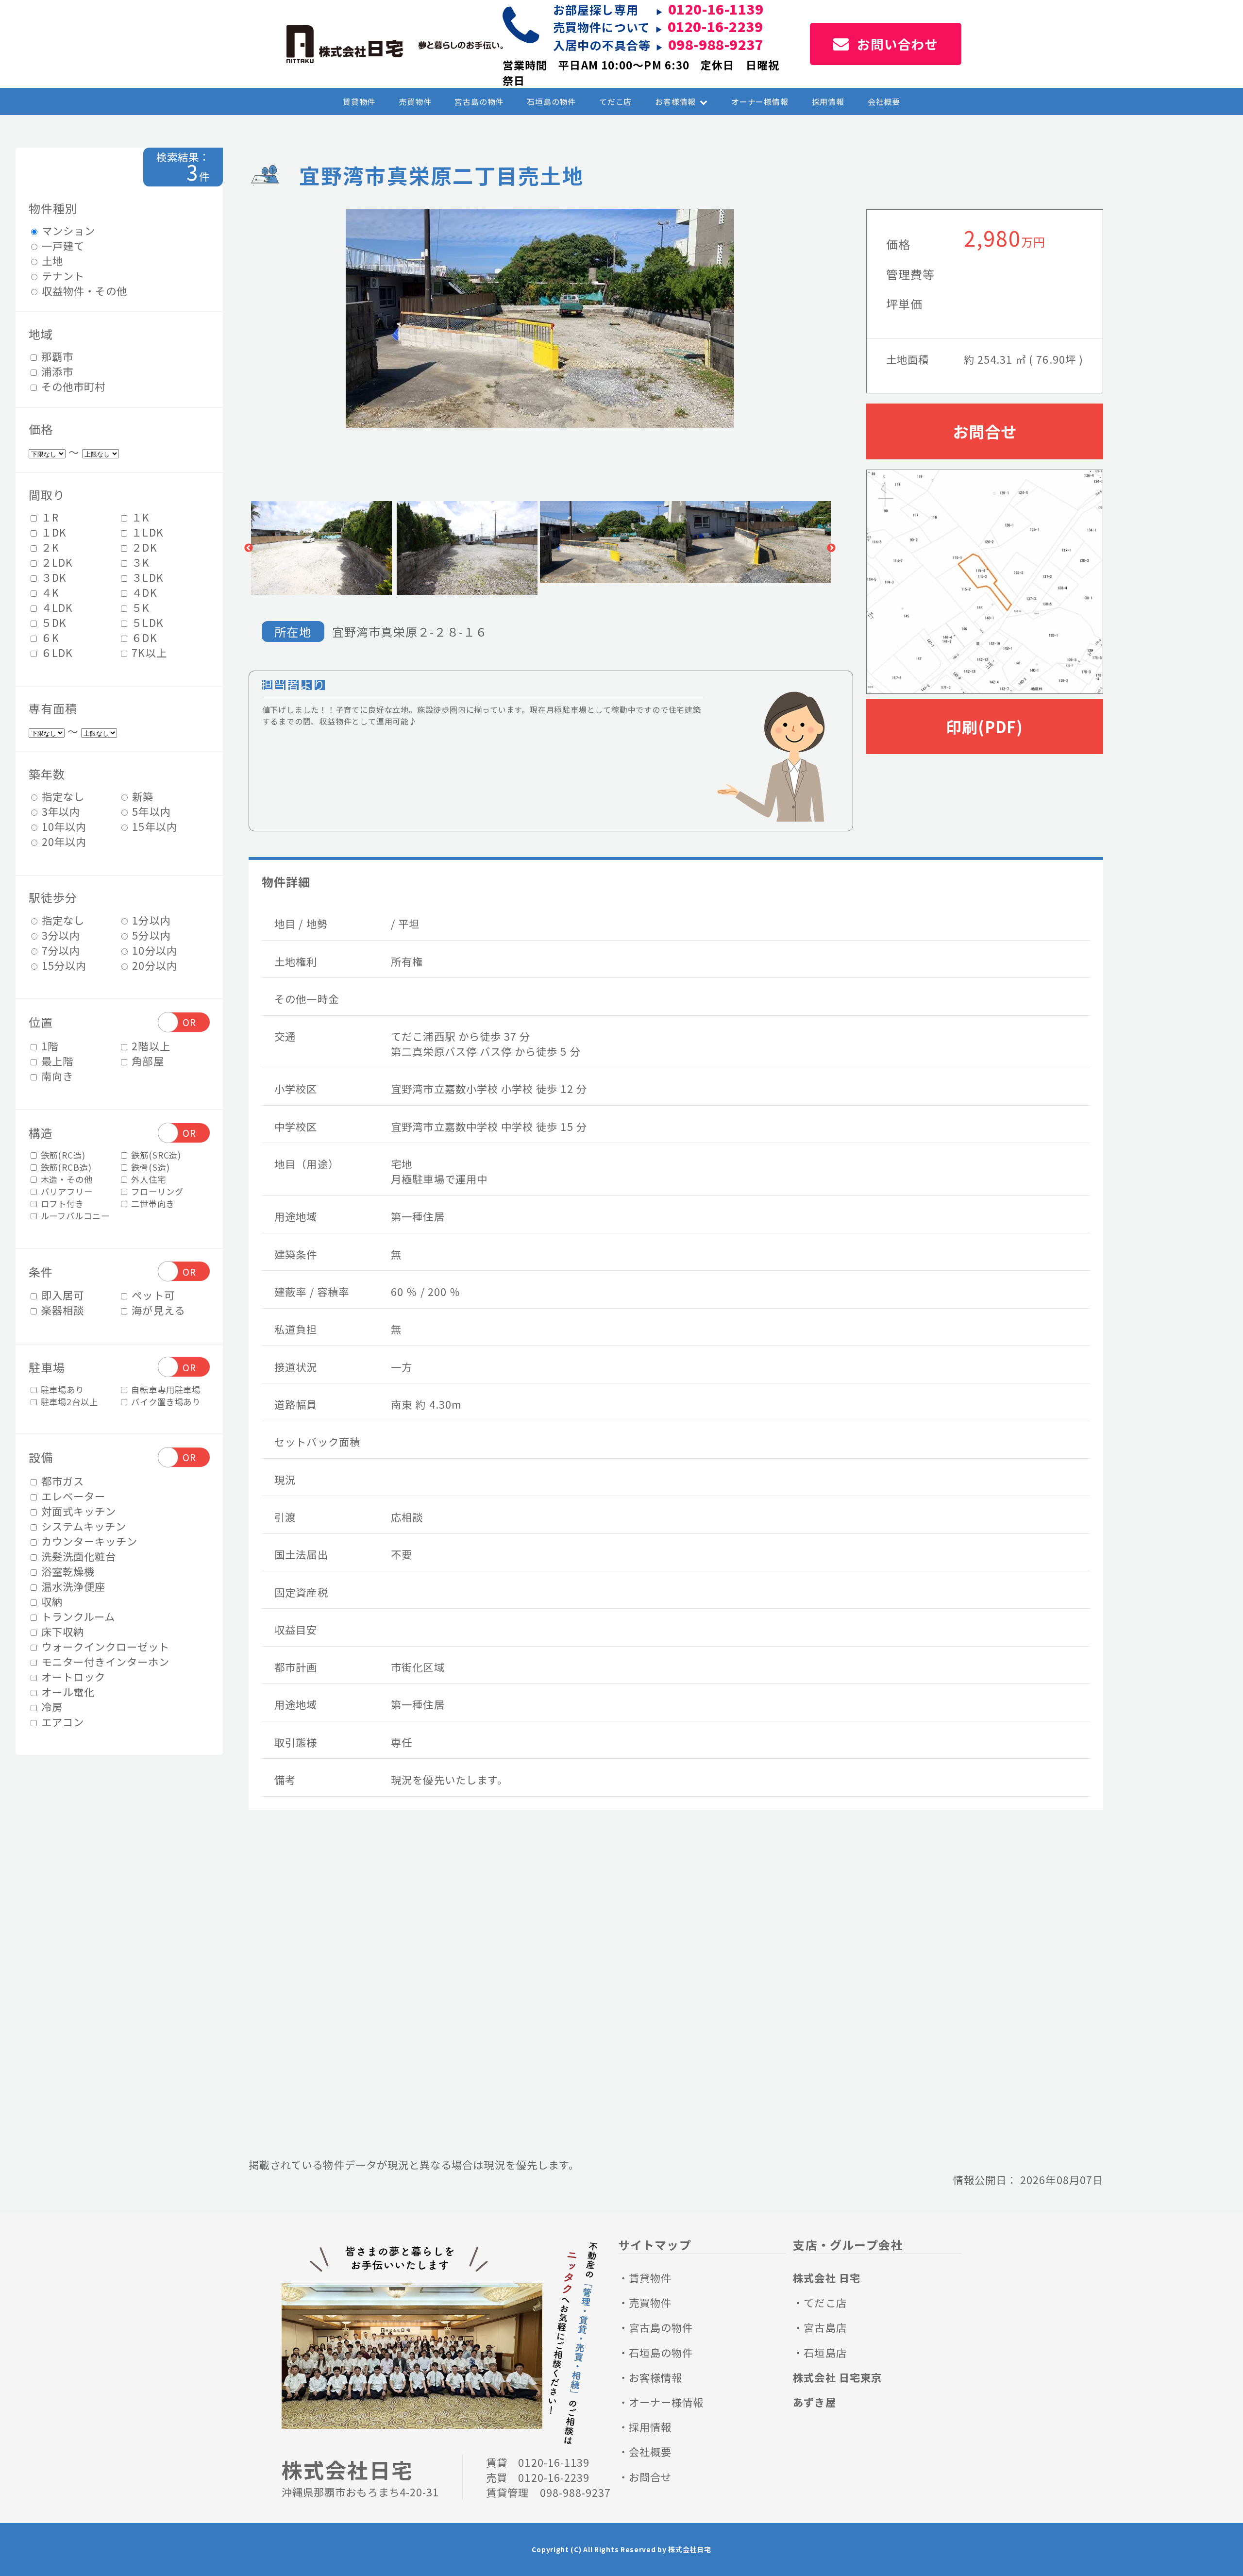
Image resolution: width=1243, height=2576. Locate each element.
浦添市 (56, 371)
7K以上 (148, 652)
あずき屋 (814, 2402)
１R (49, 517)
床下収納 (61, 1631)
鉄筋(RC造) (62, 1155)
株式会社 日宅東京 (837, 2377)
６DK (143, 637)
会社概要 (884, 101)
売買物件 (415, 101)
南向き (56, 1075)
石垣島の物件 (551, 101)
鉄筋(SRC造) (155, 1155)
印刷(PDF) (984, 726)
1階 (48, 1045)
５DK (52, 622)
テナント (62, 276)
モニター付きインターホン (104, 1661)
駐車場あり (61, 1389)
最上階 (56, 1060)
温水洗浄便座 (72, 1586)
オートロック (72, 1676)
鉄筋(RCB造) (65, 1167)
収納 (50, 1601)
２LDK (56, 562)
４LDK (56, 607)
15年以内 (153, 826)
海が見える (157, 1310)
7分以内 (59, 950)
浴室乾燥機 (67, 1571)
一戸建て (62, 245)
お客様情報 (675, 101)
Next (831, 548)
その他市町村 (72, 386)
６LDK (56, 652)
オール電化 (67, 1691)
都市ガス (61, 1480)
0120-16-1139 (554, 2462)
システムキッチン (83, 1525)
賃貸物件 (359, 101)
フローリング (156, 1191)
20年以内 (63, 841)
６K (49, 637)
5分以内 (150, 934)
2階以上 (149, 1045)
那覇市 (56, 356)
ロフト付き (61, 1204)
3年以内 (59, 811)
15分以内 (63, 965)
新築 (141, 796)
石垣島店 (825, 2352)
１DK (52, 532)
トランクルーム (77, 1616)
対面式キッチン (77, 1510)
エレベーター (72, 1495)
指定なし (62, 796)
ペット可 (151, 1295)
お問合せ (984, 431)
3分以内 (59, 934)
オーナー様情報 (760, 101)
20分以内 (153, 965)
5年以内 (150, 811)
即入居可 (61, 1295)
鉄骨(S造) (149, 1167)
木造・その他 (66, 1179)
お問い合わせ (898, 44)
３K (139, 562)
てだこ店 (615, 101)
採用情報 (828, 101)
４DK (143, 592)
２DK (143, 547)
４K (49, 592)
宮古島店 (825, 2327)
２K (49, 547)
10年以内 (63, 826)
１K (139, 517)
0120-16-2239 (715, 26)
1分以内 (150, 919)
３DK (52, 577)
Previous (249, 548)
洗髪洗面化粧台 (77, 1556)
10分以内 (153, 950)
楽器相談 (61, 1310)
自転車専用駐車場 (165, 1389)
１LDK (146, 532)
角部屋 (146, 1060)
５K (139, 607)
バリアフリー (66, 1191)
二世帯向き (151, 1204)
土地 (51, 261)
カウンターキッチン (88, 1541)
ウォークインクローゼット (104, 1646)
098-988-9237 (716, 44)
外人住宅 (147, 1179)
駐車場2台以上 (68, 1401)
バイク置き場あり (165, 1401)
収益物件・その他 (83, 291)
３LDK (146, 577)
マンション (67, 230)
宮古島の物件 (479, 101)
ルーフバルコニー (74, 1216)
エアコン (61, 1721)
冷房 (50, 1706)
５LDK (146, 622)
